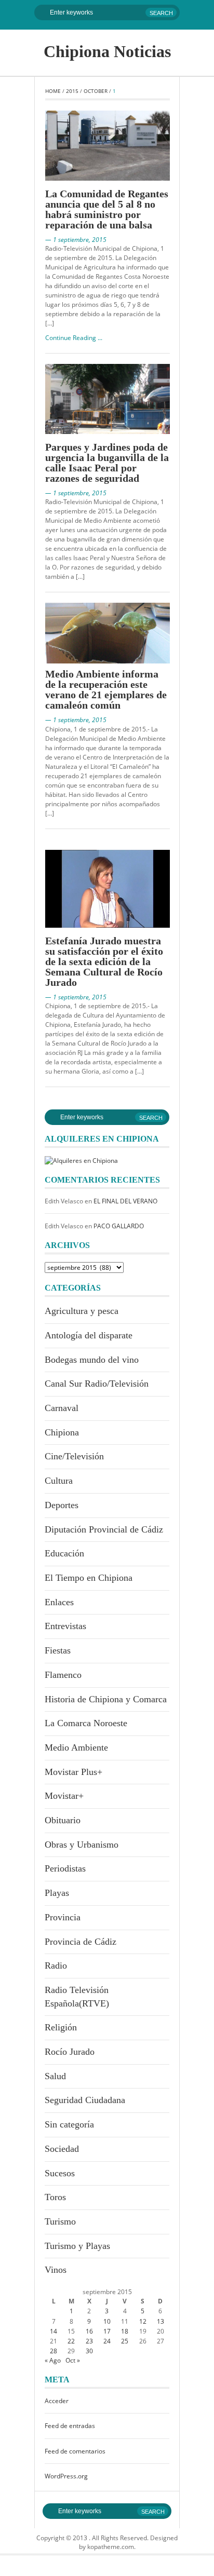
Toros (55, 2197)
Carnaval (62, 1408)
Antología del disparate (89, 1335)
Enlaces (59, 1602)
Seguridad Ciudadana (85, 2100)
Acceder (57, 2401)
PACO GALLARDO (119, 1226)
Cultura (59, 1481)
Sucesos (60, 2173)
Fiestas (58, 1650)
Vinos (56, 2270)
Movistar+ (64, 1796)
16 (89, 2331)
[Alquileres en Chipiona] (81, 1160)
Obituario (63, 1820)
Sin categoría (69, 2124)
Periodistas (65, 1868)
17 (107, 2331)
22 (71, 2341)
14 (53, 2331)
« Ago (53, 2360)
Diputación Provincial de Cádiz (104, 1529)
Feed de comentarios (75, 2451)
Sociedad (62, 2149)
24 (107, 2341)
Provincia (63, 1917)
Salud (55, 2076)
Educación (64, 1553)
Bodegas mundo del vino (92, 1360)
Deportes (62, 1505)
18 (125, 2331)
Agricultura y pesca (82, 1311)
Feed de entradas (70, 2426)
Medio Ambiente (76, 1747)
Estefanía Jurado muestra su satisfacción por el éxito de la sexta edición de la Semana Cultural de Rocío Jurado (104, 961)
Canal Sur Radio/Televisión (97, 1384)
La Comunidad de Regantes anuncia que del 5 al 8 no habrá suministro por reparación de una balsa (107, 209)
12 (143, 2321)
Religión (61, 2027)
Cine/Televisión (74, 1456)
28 (53, 2351)
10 (107, 2321)
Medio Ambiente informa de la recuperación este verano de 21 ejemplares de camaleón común (106, 689)
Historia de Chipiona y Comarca (106, 1699)
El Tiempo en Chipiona (89, 1578)
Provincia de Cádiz (81, 1942)
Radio (56, 1965)
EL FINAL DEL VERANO (125, 1201)
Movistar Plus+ (73, 1772)
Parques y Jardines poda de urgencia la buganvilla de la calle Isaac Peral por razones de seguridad (107, 463)
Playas (57, 1893)
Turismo (60, 2221)
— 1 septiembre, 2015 (76, 240)
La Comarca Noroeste (86, 1723)
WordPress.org (66, 2476)
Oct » (73, 2360)
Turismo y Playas (77, 2246)
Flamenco (63, 1675)
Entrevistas (65, 1626)
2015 (72, 91)
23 (89, 2341)
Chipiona (62, 1432)
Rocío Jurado (70, 2052)
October (96, 91)
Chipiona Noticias (107, 51)
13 (160, 2321)
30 (89, 2351)
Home (53, 91)
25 (125, 2341)
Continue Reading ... (74, 338)
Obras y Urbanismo (82, 1845)
